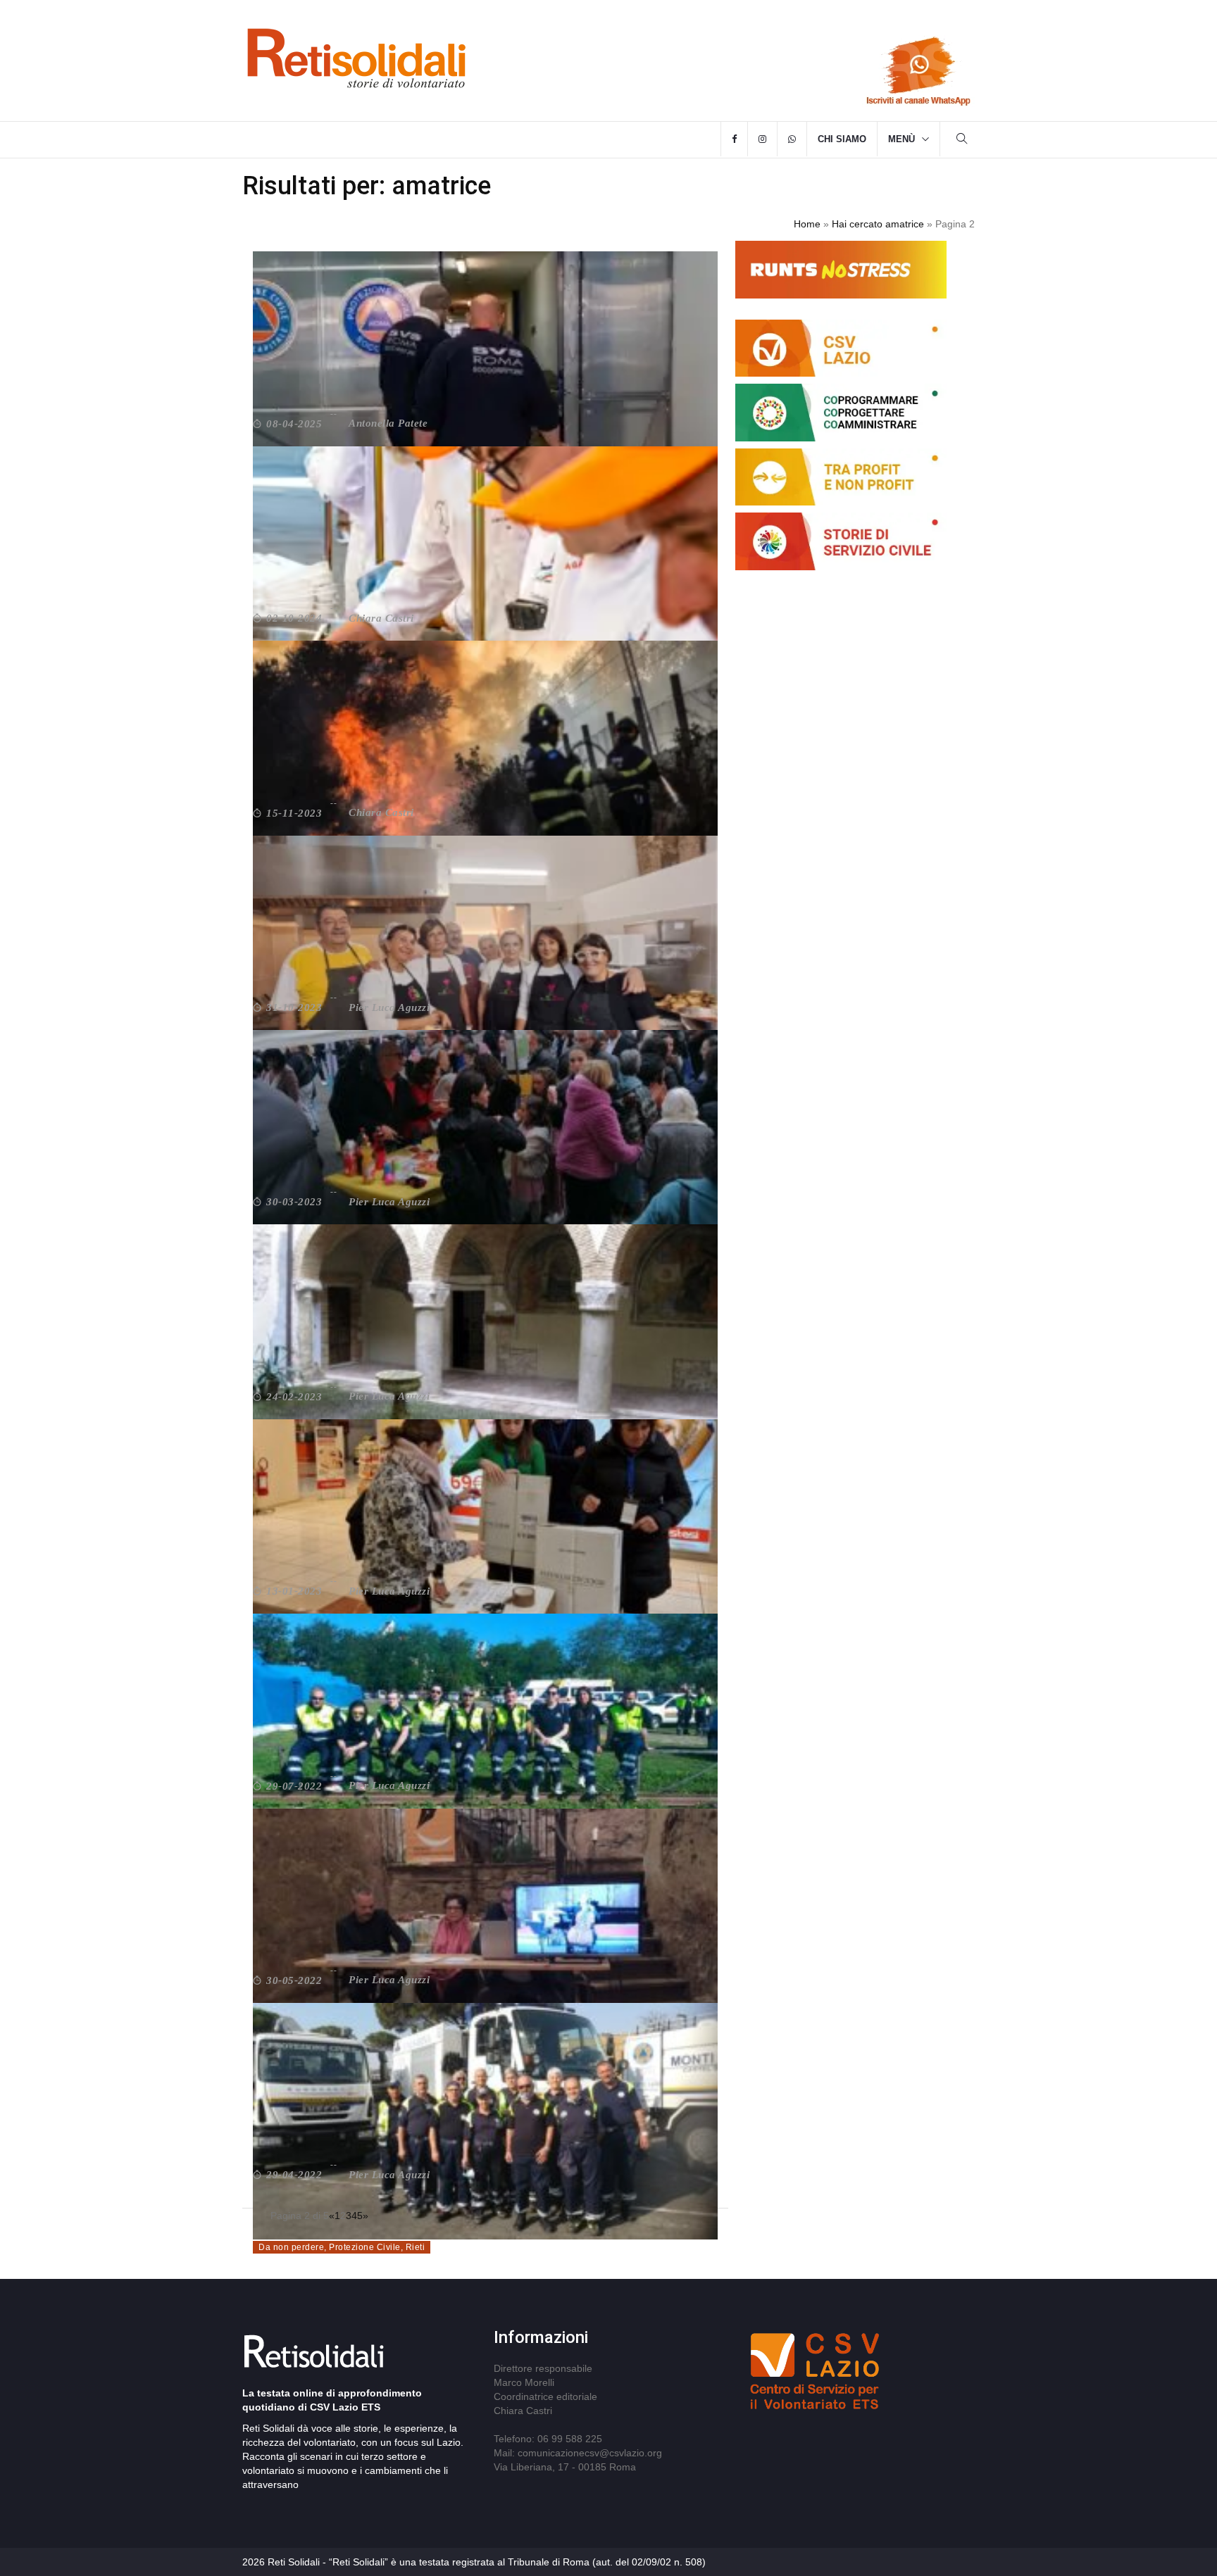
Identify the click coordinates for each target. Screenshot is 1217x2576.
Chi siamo (842, 139)
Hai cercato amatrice (878, 224)
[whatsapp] (792, 139)
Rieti (416, 2247)
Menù (901, 139)
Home (807, 224)
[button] (962, 140)
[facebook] (734, 139)
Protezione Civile (365, 2247)
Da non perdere (291, 2247)
